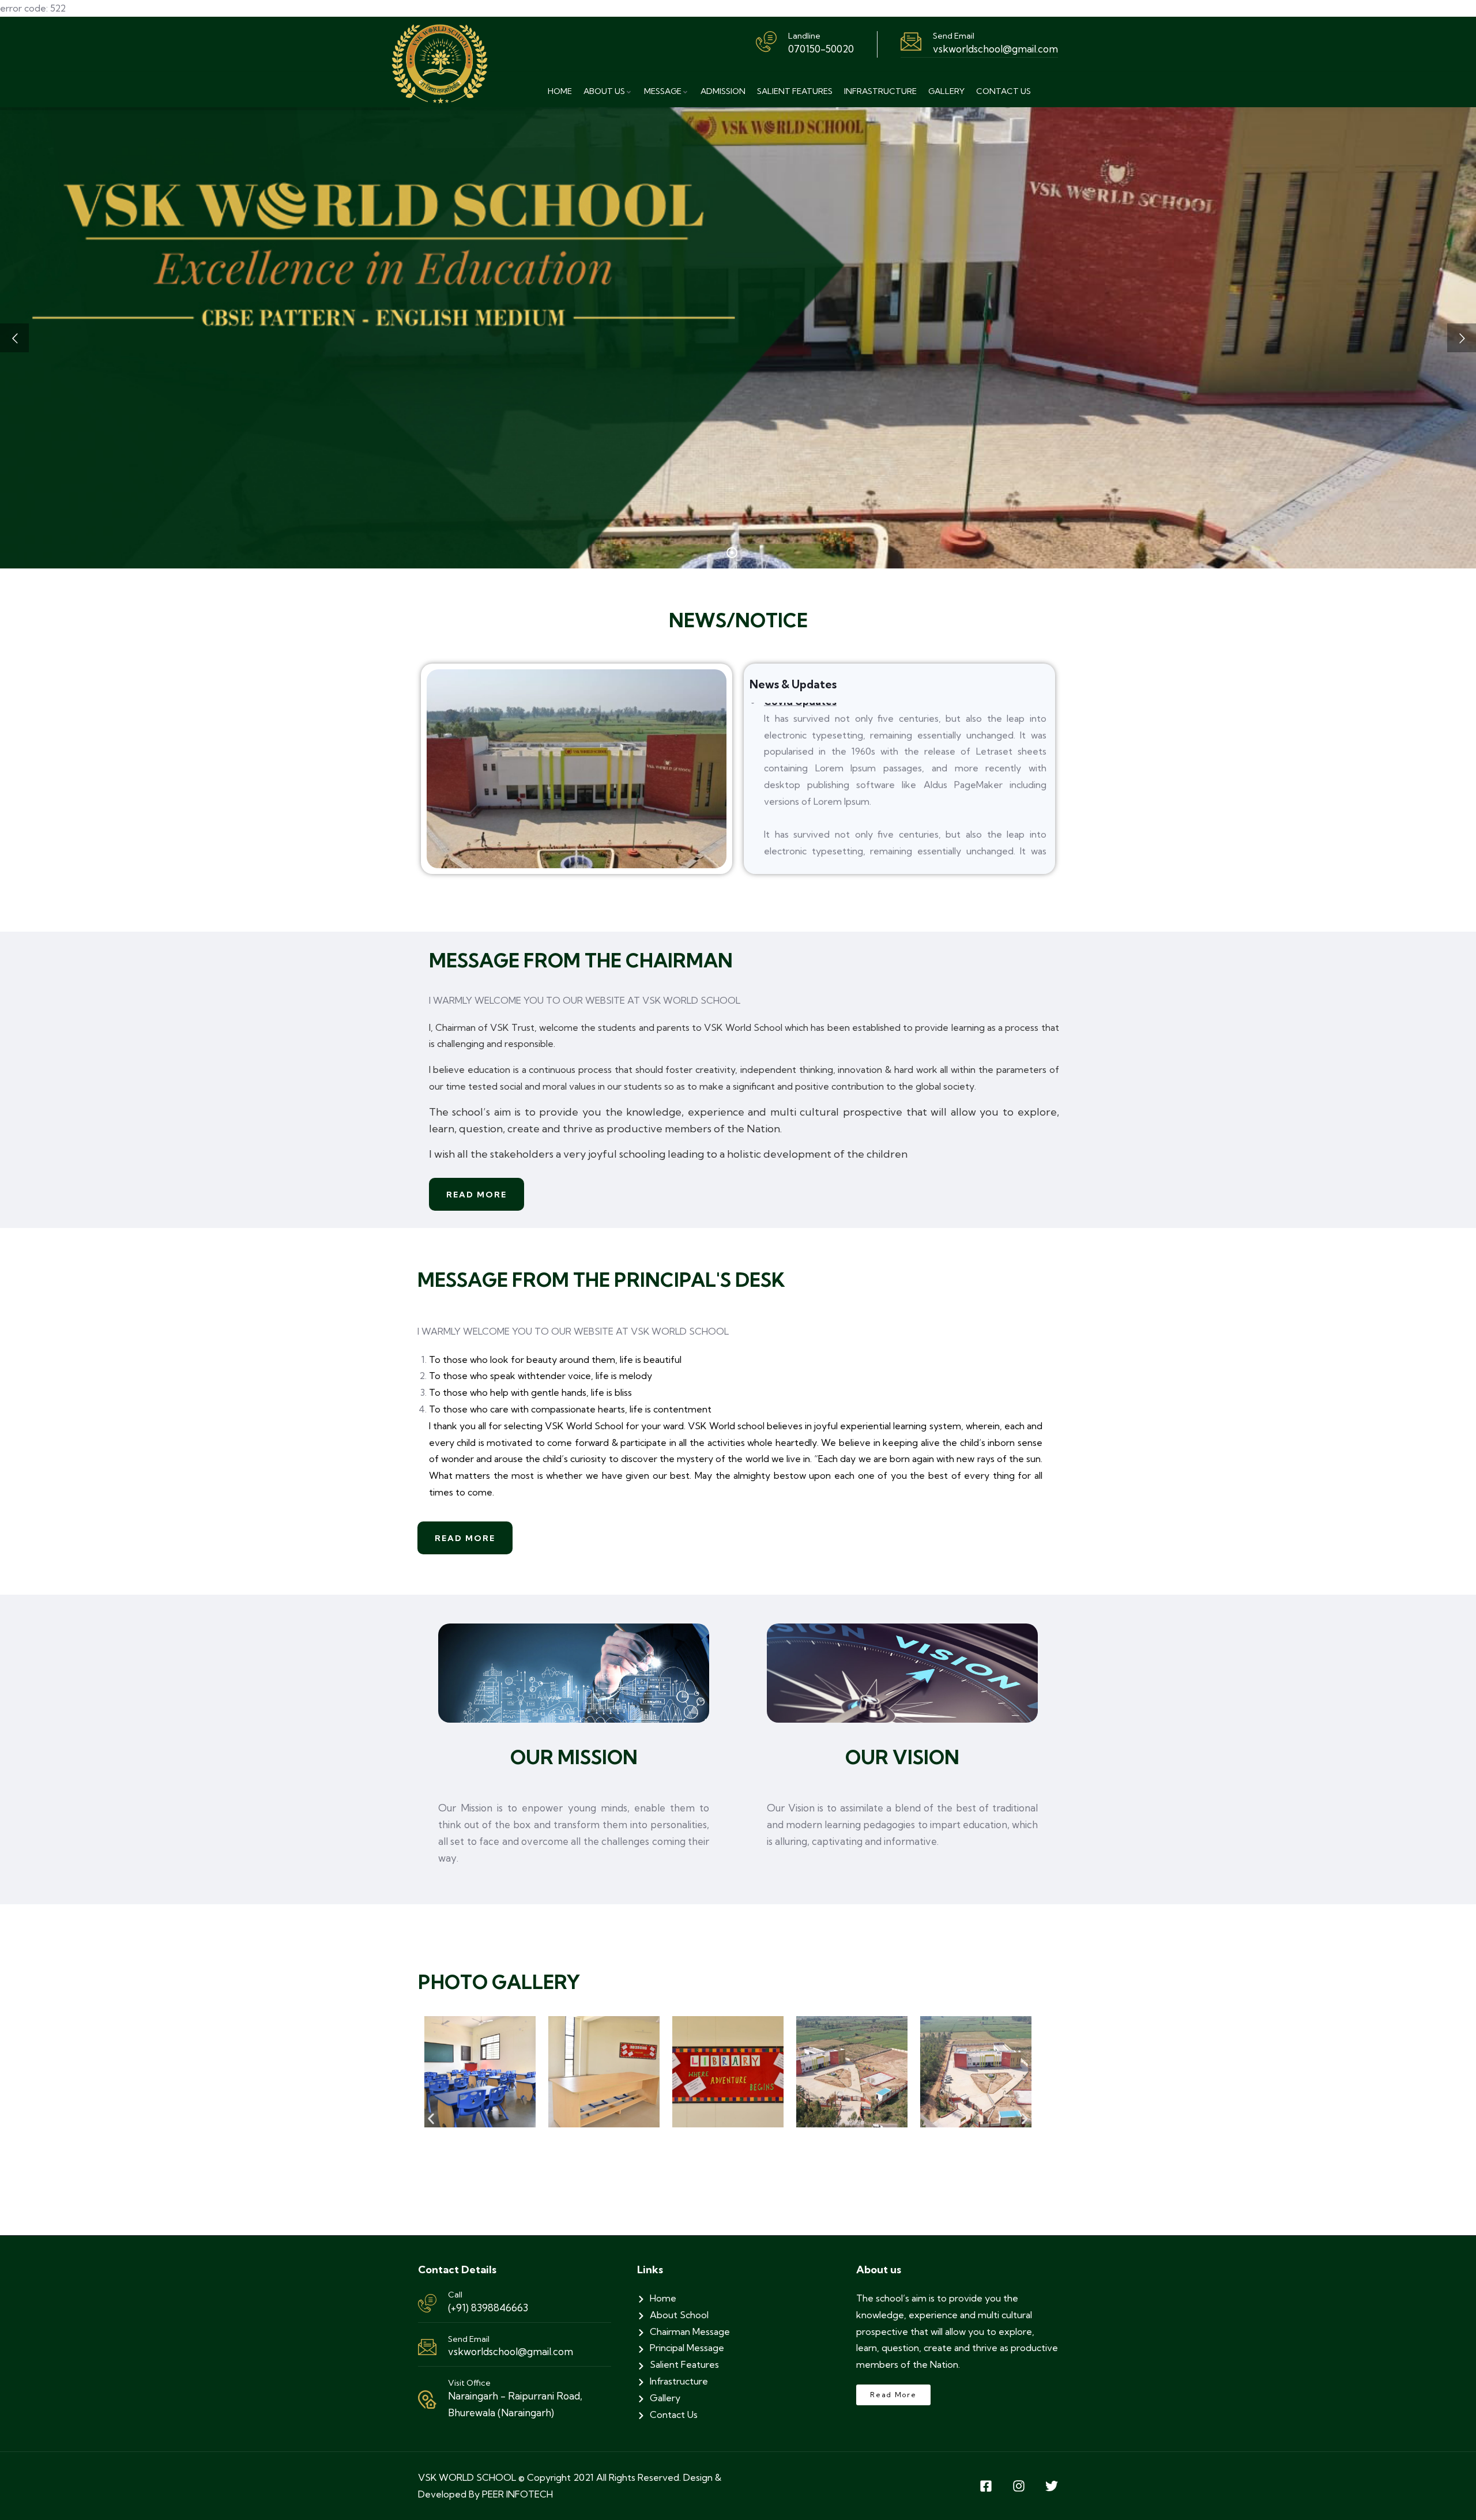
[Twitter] (1052, 2486)
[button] (431, 2119)
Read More (477, 1195)
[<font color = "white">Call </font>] (427, 2303)
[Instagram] (1019, 2486)
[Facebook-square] (986, 2486)
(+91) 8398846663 (488, 2308)
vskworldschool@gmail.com (511, 2351)
